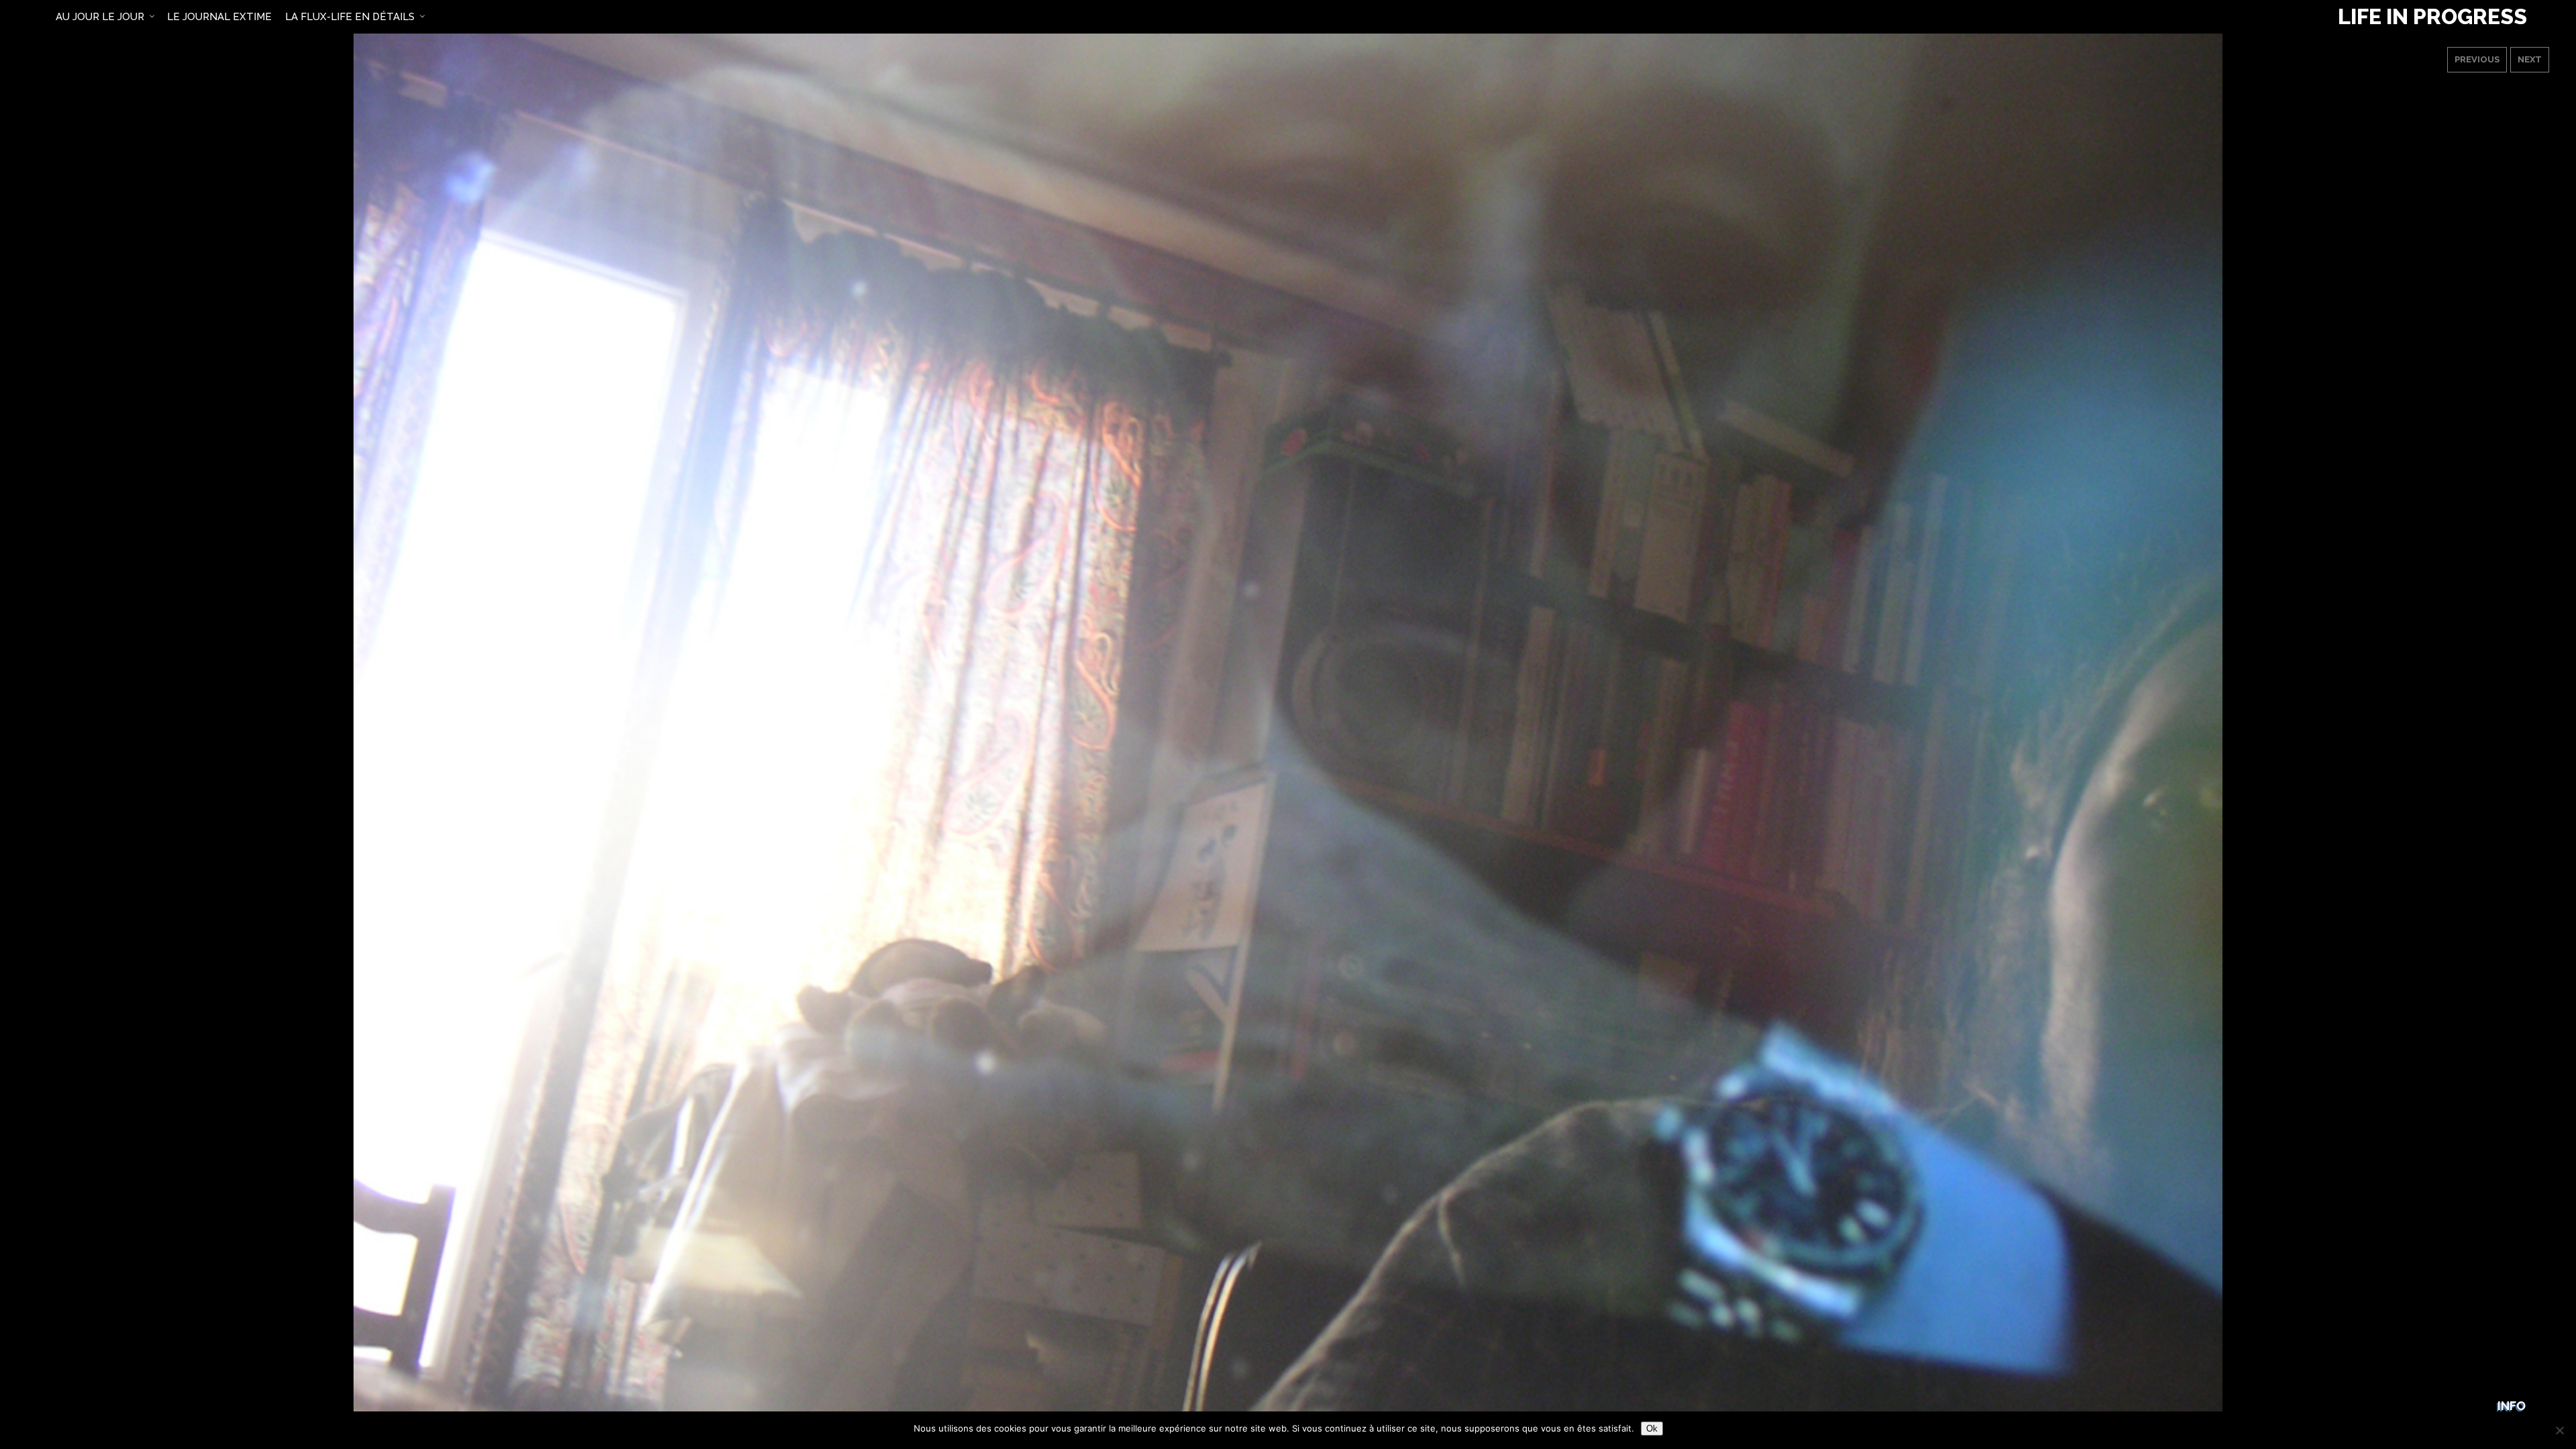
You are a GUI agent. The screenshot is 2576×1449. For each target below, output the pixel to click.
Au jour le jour (100, 17)
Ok (1652, 1429)
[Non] (2559, 1430)
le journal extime (219, 17)
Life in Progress (2432, 17)
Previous (2477, 59)
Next (2530, 59)
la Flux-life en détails (350, 17)
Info (2512, 1406)
